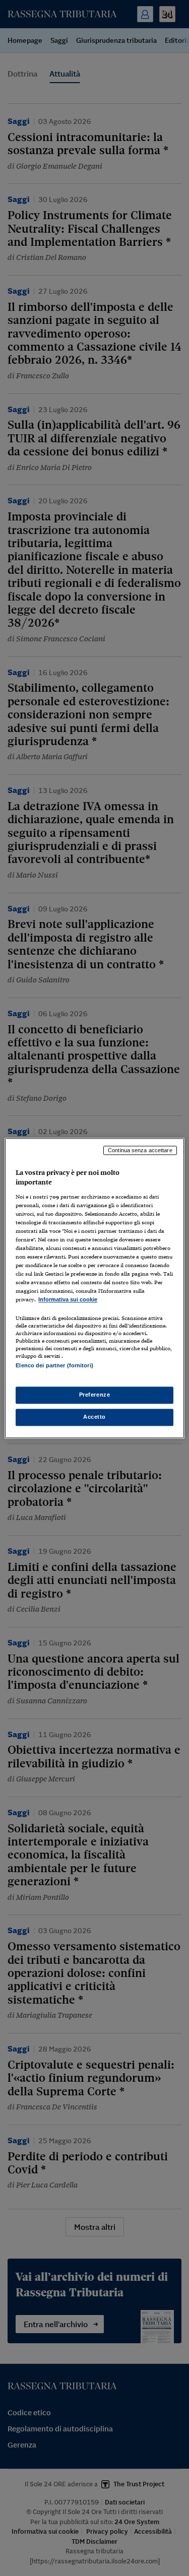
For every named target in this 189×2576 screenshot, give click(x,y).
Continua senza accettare (140, 1150)
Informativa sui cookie (68, 1300)
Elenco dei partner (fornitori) (54, 1365)
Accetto (94, 1417)
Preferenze (95, 1395)
